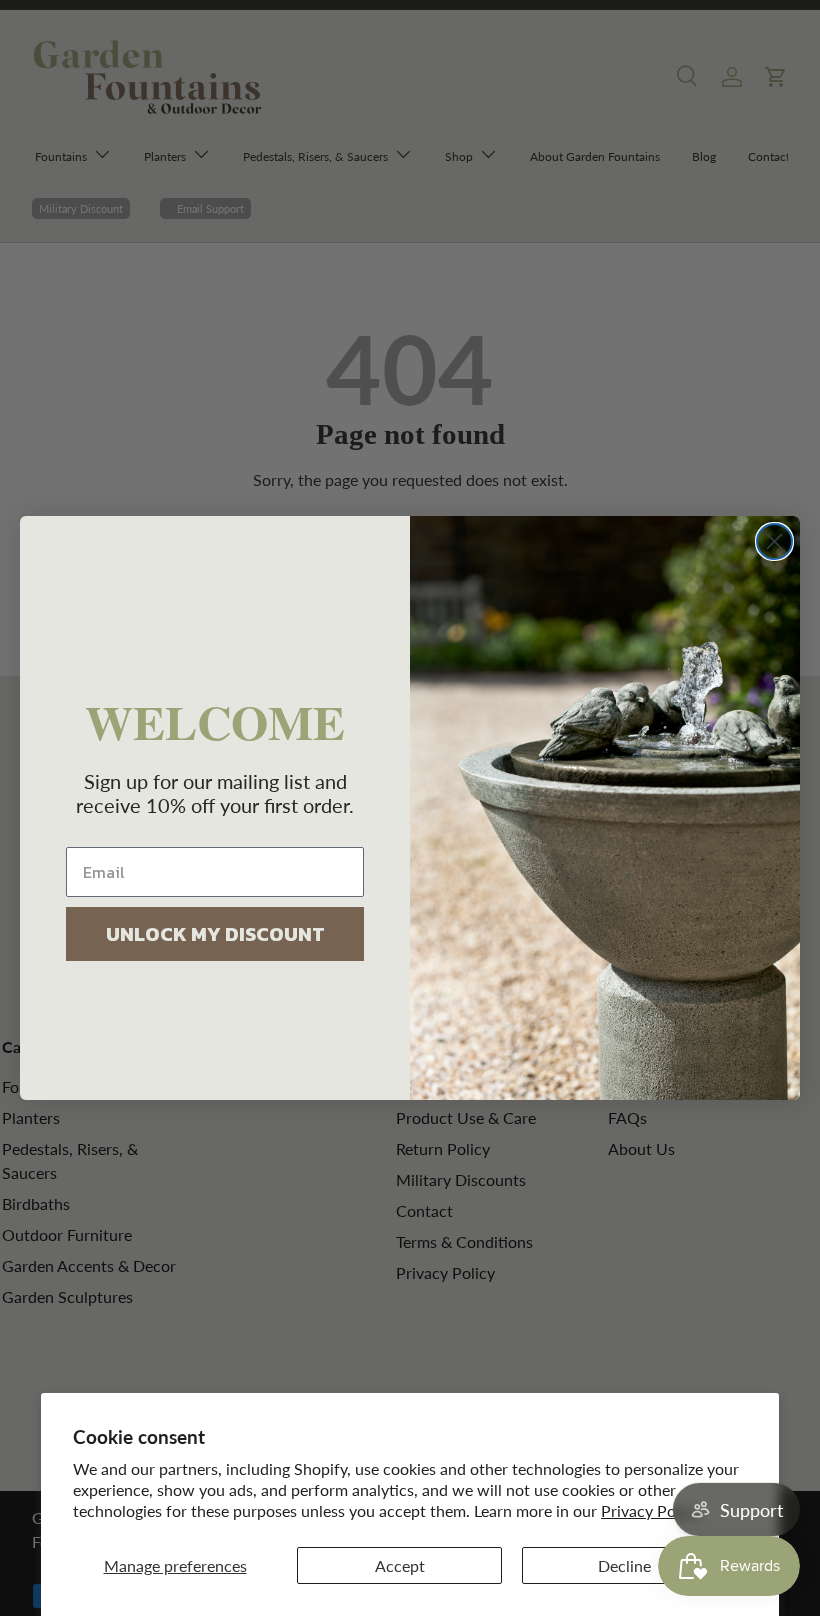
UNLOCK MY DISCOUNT (215, 934)
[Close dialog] (774, 541)
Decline (624, 1565)
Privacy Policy (650, 1510)
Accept (400, 1565)
